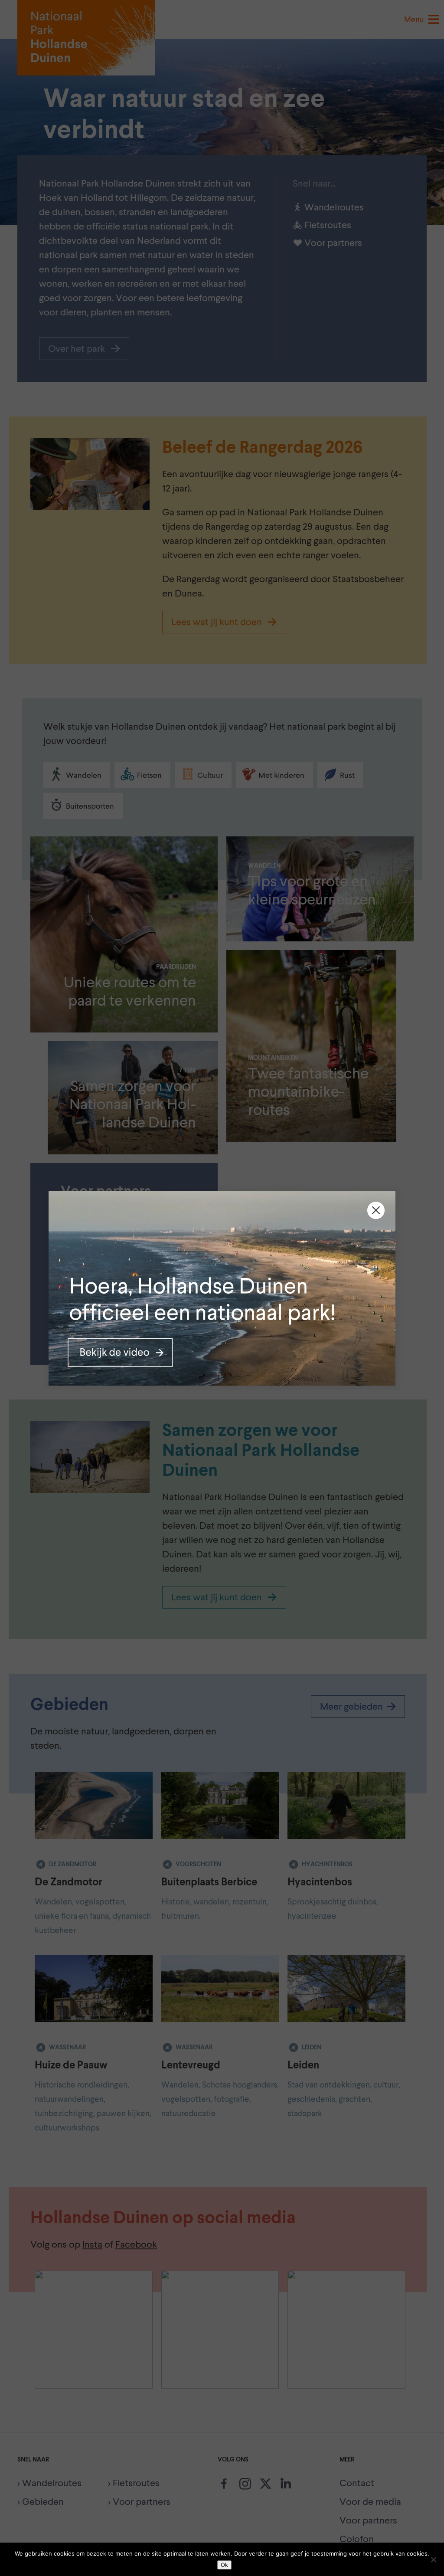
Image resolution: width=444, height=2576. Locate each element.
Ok (224, 2565)
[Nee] (433, 2560)
